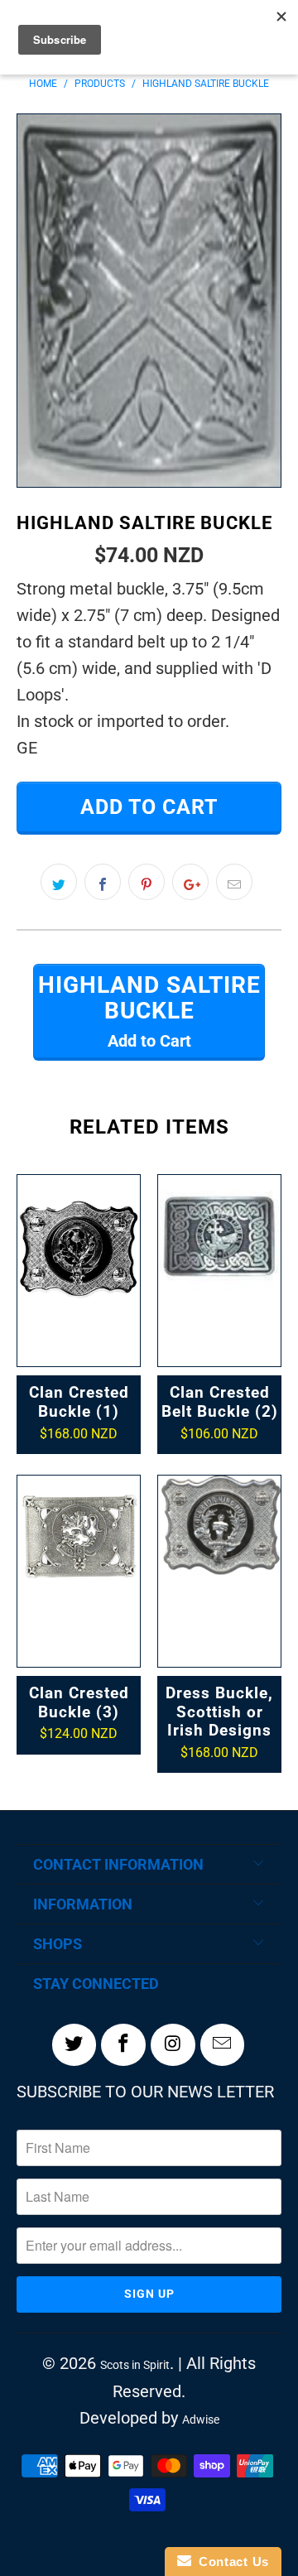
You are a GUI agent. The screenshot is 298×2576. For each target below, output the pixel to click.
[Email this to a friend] (234, 882)
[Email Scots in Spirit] (223, 2044)
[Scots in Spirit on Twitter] (74, 2044)
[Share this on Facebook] (103, 882)
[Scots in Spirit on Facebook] (123, 2044)
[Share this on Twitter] (59, 882)
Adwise (201, 2420)
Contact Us (230, 2562)
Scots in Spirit (135, 2365)
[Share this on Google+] (190, 882)
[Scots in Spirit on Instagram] (173, 2044)
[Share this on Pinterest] (147, 882)
